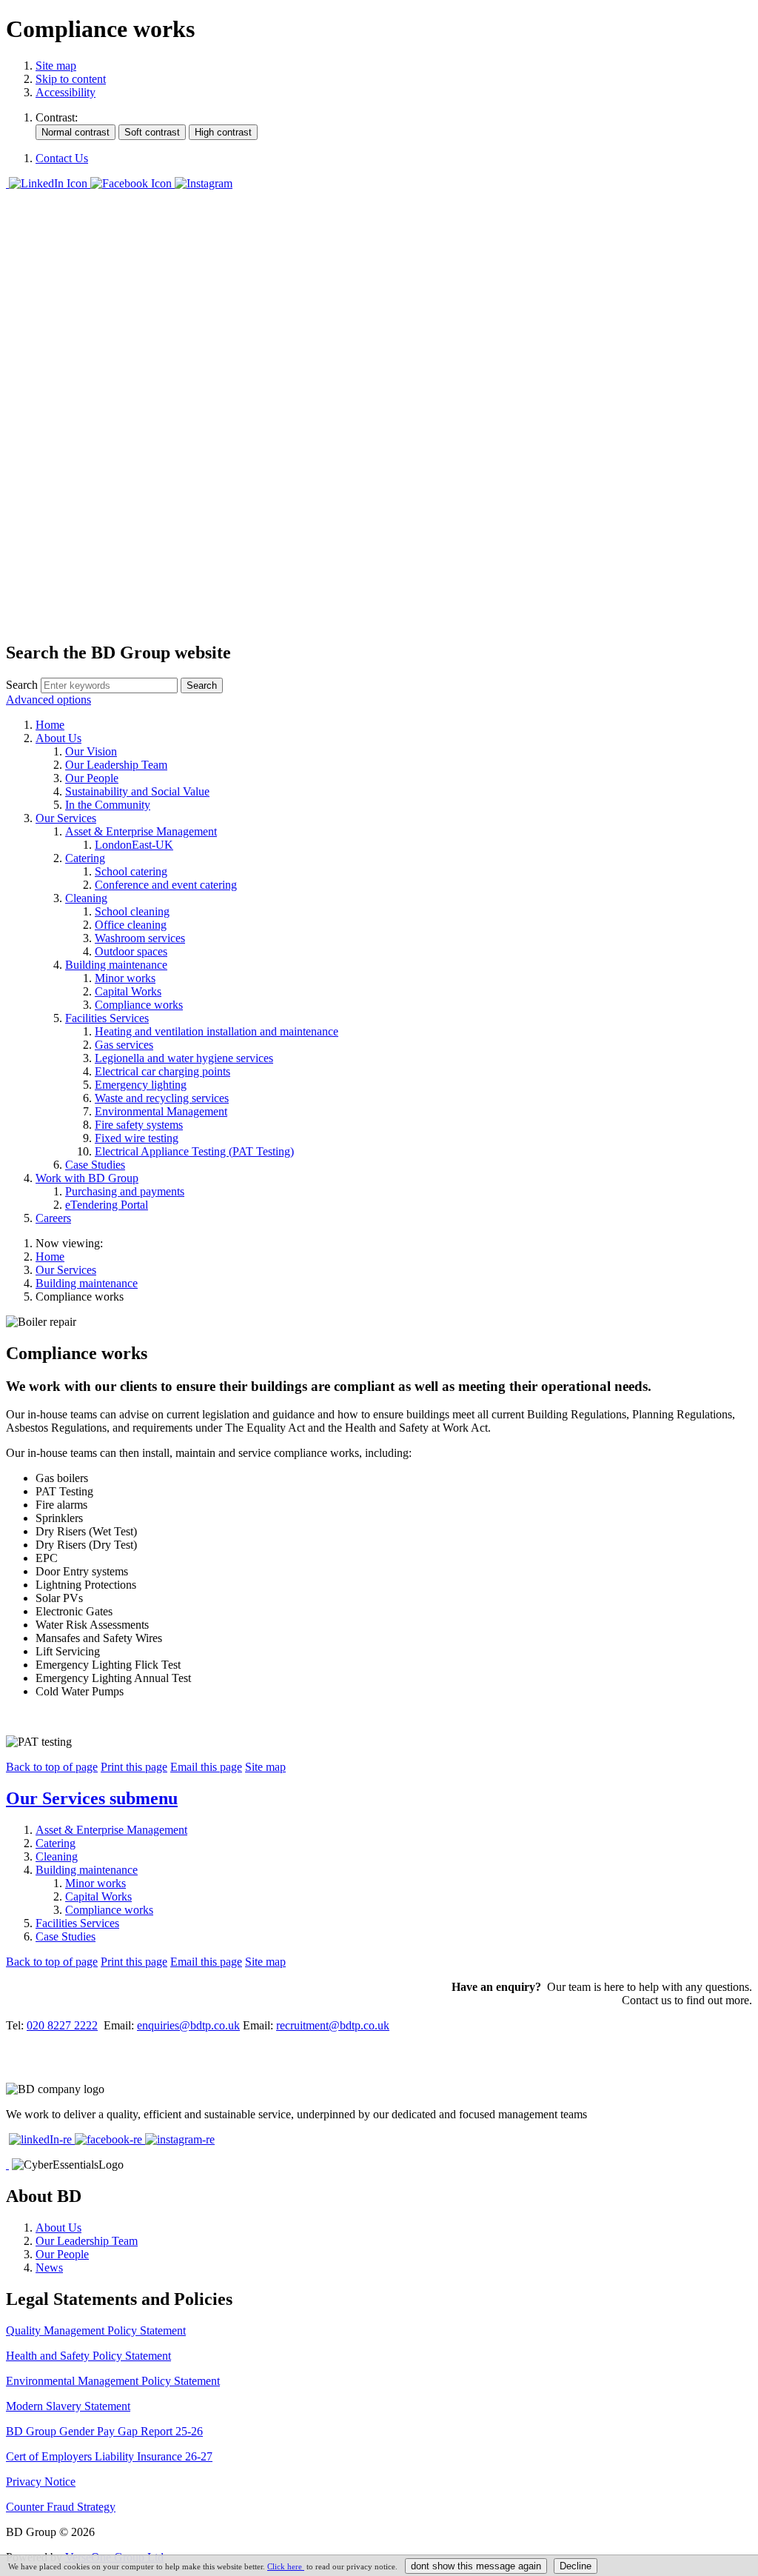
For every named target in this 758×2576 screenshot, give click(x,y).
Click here (286, 2566)
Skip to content (71, 79)
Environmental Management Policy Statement (113, 2381)
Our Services (66, 1270)
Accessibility (66, 92)
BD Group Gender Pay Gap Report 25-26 (104, 2431)
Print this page (134, 1767)
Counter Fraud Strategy (61, 2507)
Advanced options (48, 700)
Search (22, 685)
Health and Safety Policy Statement (88, 2356)
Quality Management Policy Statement (96, 2330)
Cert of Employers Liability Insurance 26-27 (109, 2456)
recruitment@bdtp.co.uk (333, 2025)
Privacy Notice (41, 2482)
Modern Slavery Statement (68, 2406)
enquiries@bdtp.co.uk (188, 2025)
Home (50, 1257)
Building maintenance (87, 1283)
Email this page (206, 1767)
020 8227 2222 (62, 2025)
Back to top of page (52, 1767)
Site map (56, 66)
